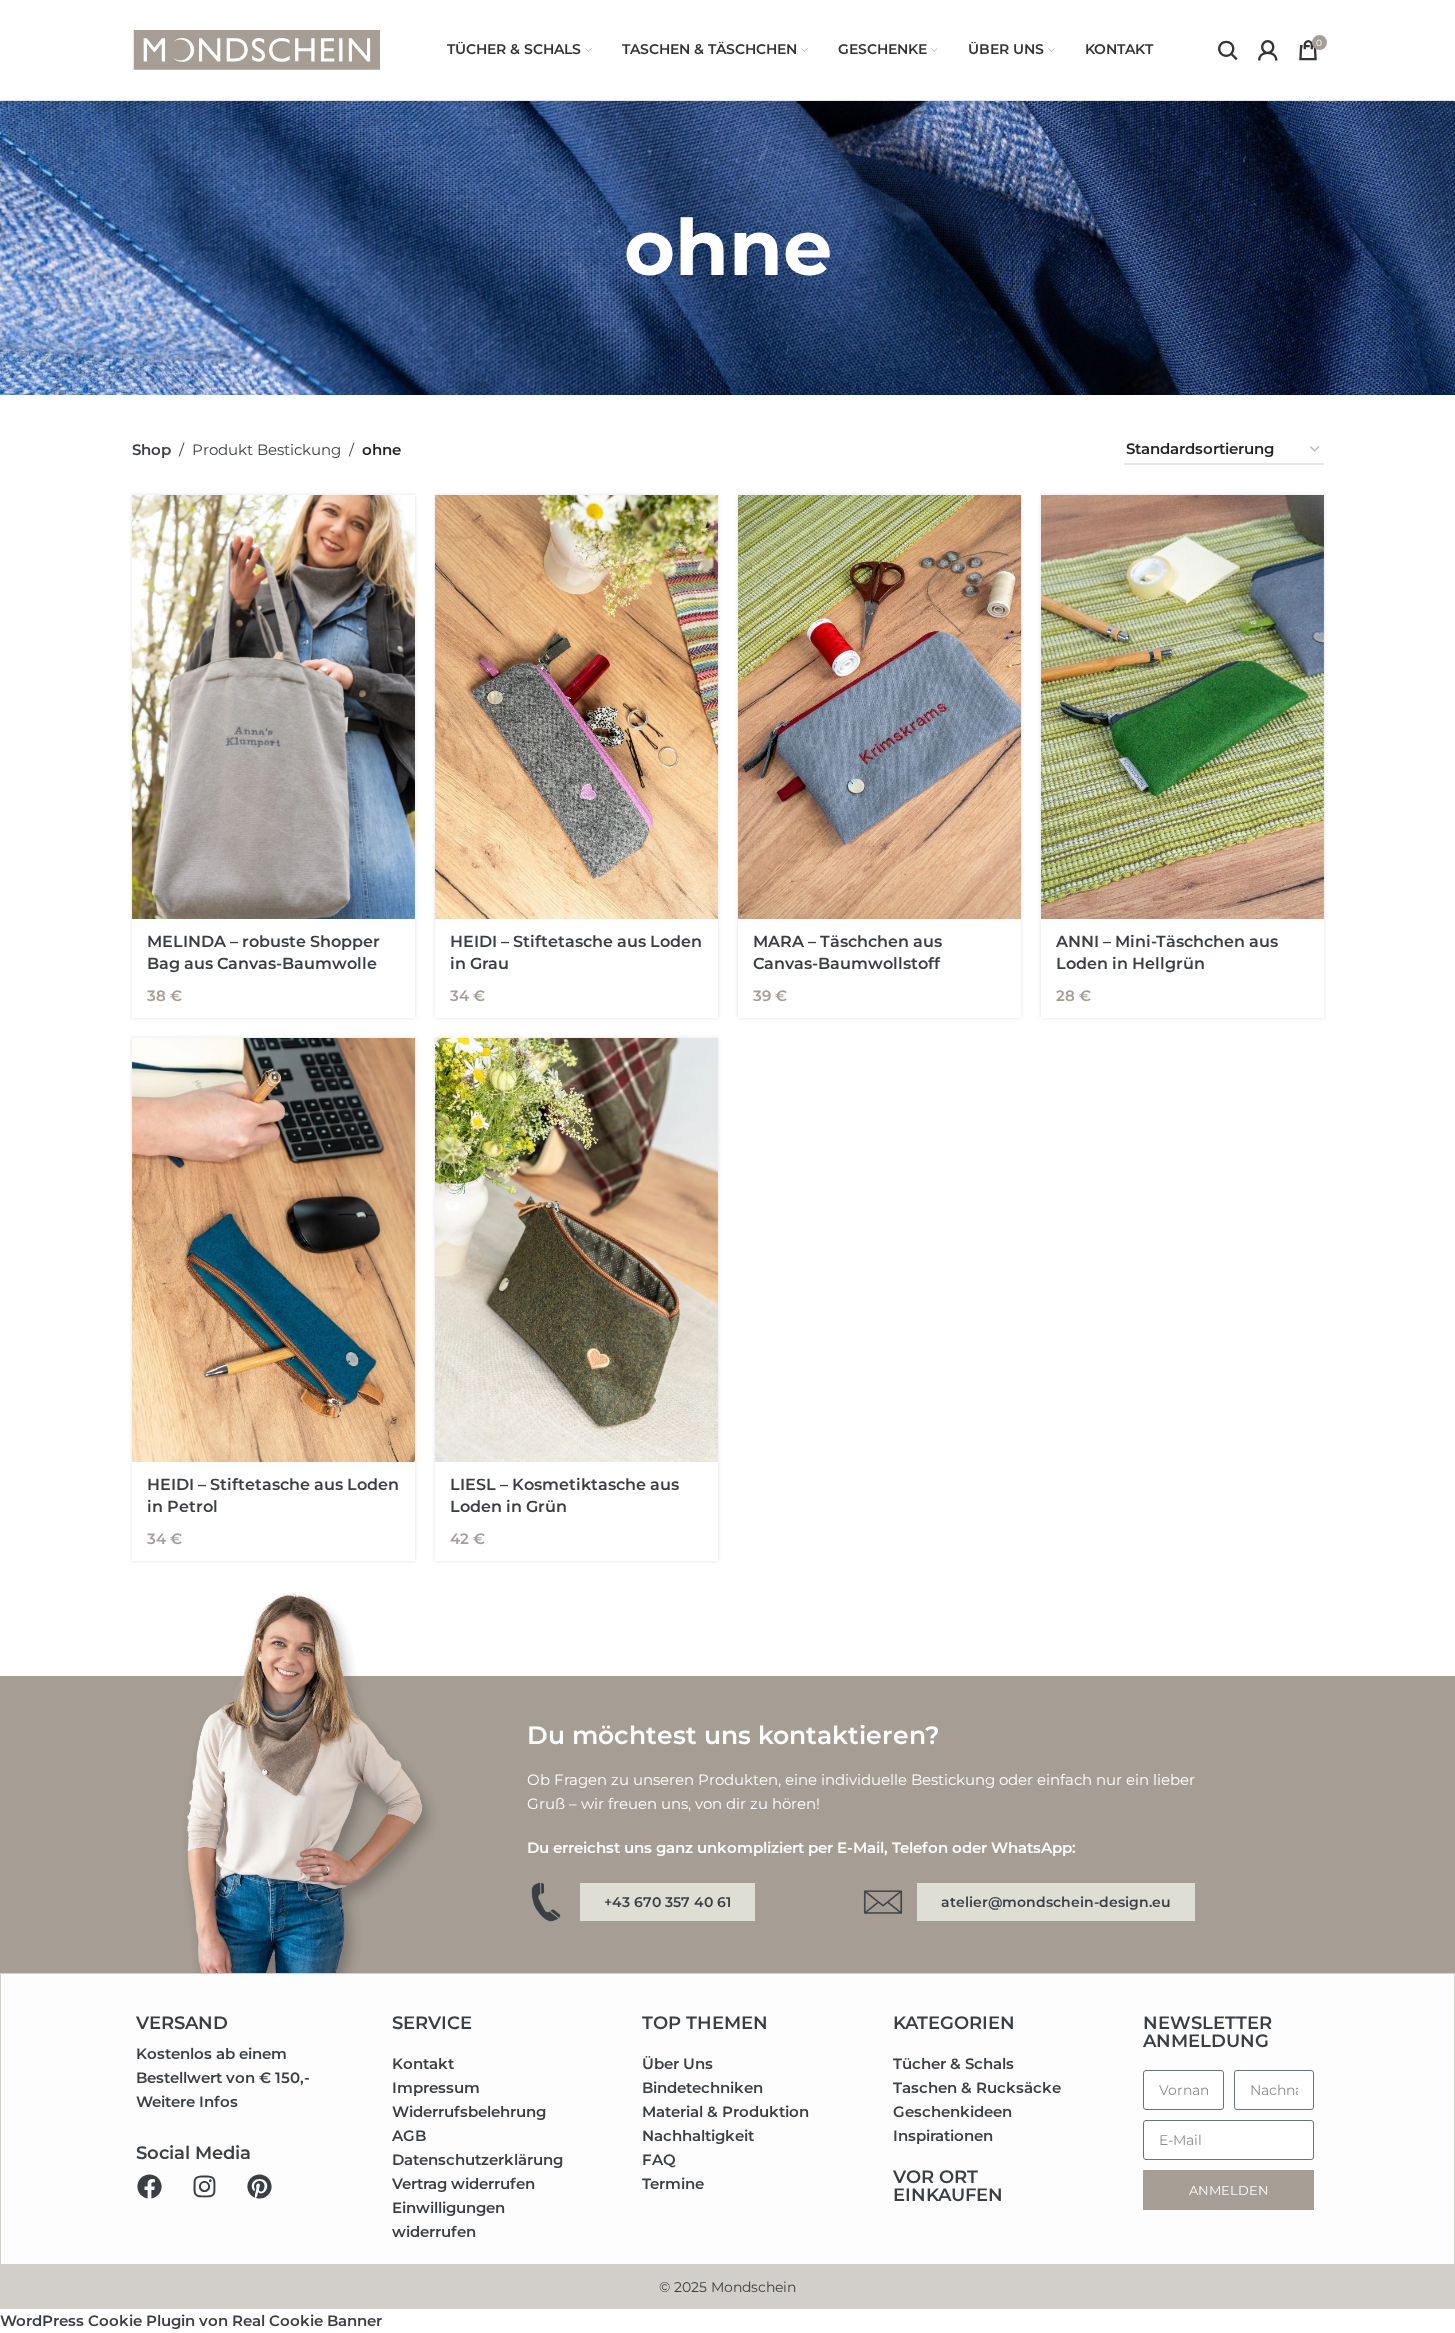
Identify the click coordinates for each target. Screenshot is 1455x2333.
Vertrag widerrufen (463, 2183)
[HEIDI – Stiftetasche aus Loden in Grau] (576, 707)
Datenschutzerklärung (477, 2159)
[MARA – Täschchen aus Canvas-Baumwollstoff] (879, 707)
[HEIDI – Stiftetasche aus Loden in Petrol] (273, 1250)
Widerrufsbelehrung (469, 2111)
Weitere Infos (187, 2101)
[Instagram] (204, 2186)
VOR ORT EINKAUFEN (948, 2186)
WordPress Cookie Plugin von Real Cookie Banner (191, 2320)
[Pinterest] (259, 2186)
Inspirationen (943, 2135)
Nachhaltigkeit (698, 2135)
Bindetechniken (702, 2087)
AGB (409, 2135)
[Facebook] (149, 2186)
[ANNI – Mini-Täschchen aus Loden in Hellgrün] (1182, 707)
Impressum (436, 2087)
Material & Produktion (725, 2111)
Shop (151, 449)
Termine (673, 2183)
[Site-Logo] (257, 48)
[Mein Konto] (1268, 50)
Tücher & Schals (953, 2063)
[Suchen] (1228, 50)
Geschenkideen (952, 2111)
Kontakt (423, 2063)
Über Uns (677, 2063)
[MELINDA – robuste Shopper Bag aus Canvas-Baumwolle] (273, 707)
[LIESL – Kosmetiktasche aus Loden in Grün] (576, 1250)
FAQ (659, 2159)
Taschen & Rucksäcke (977, 2087)
